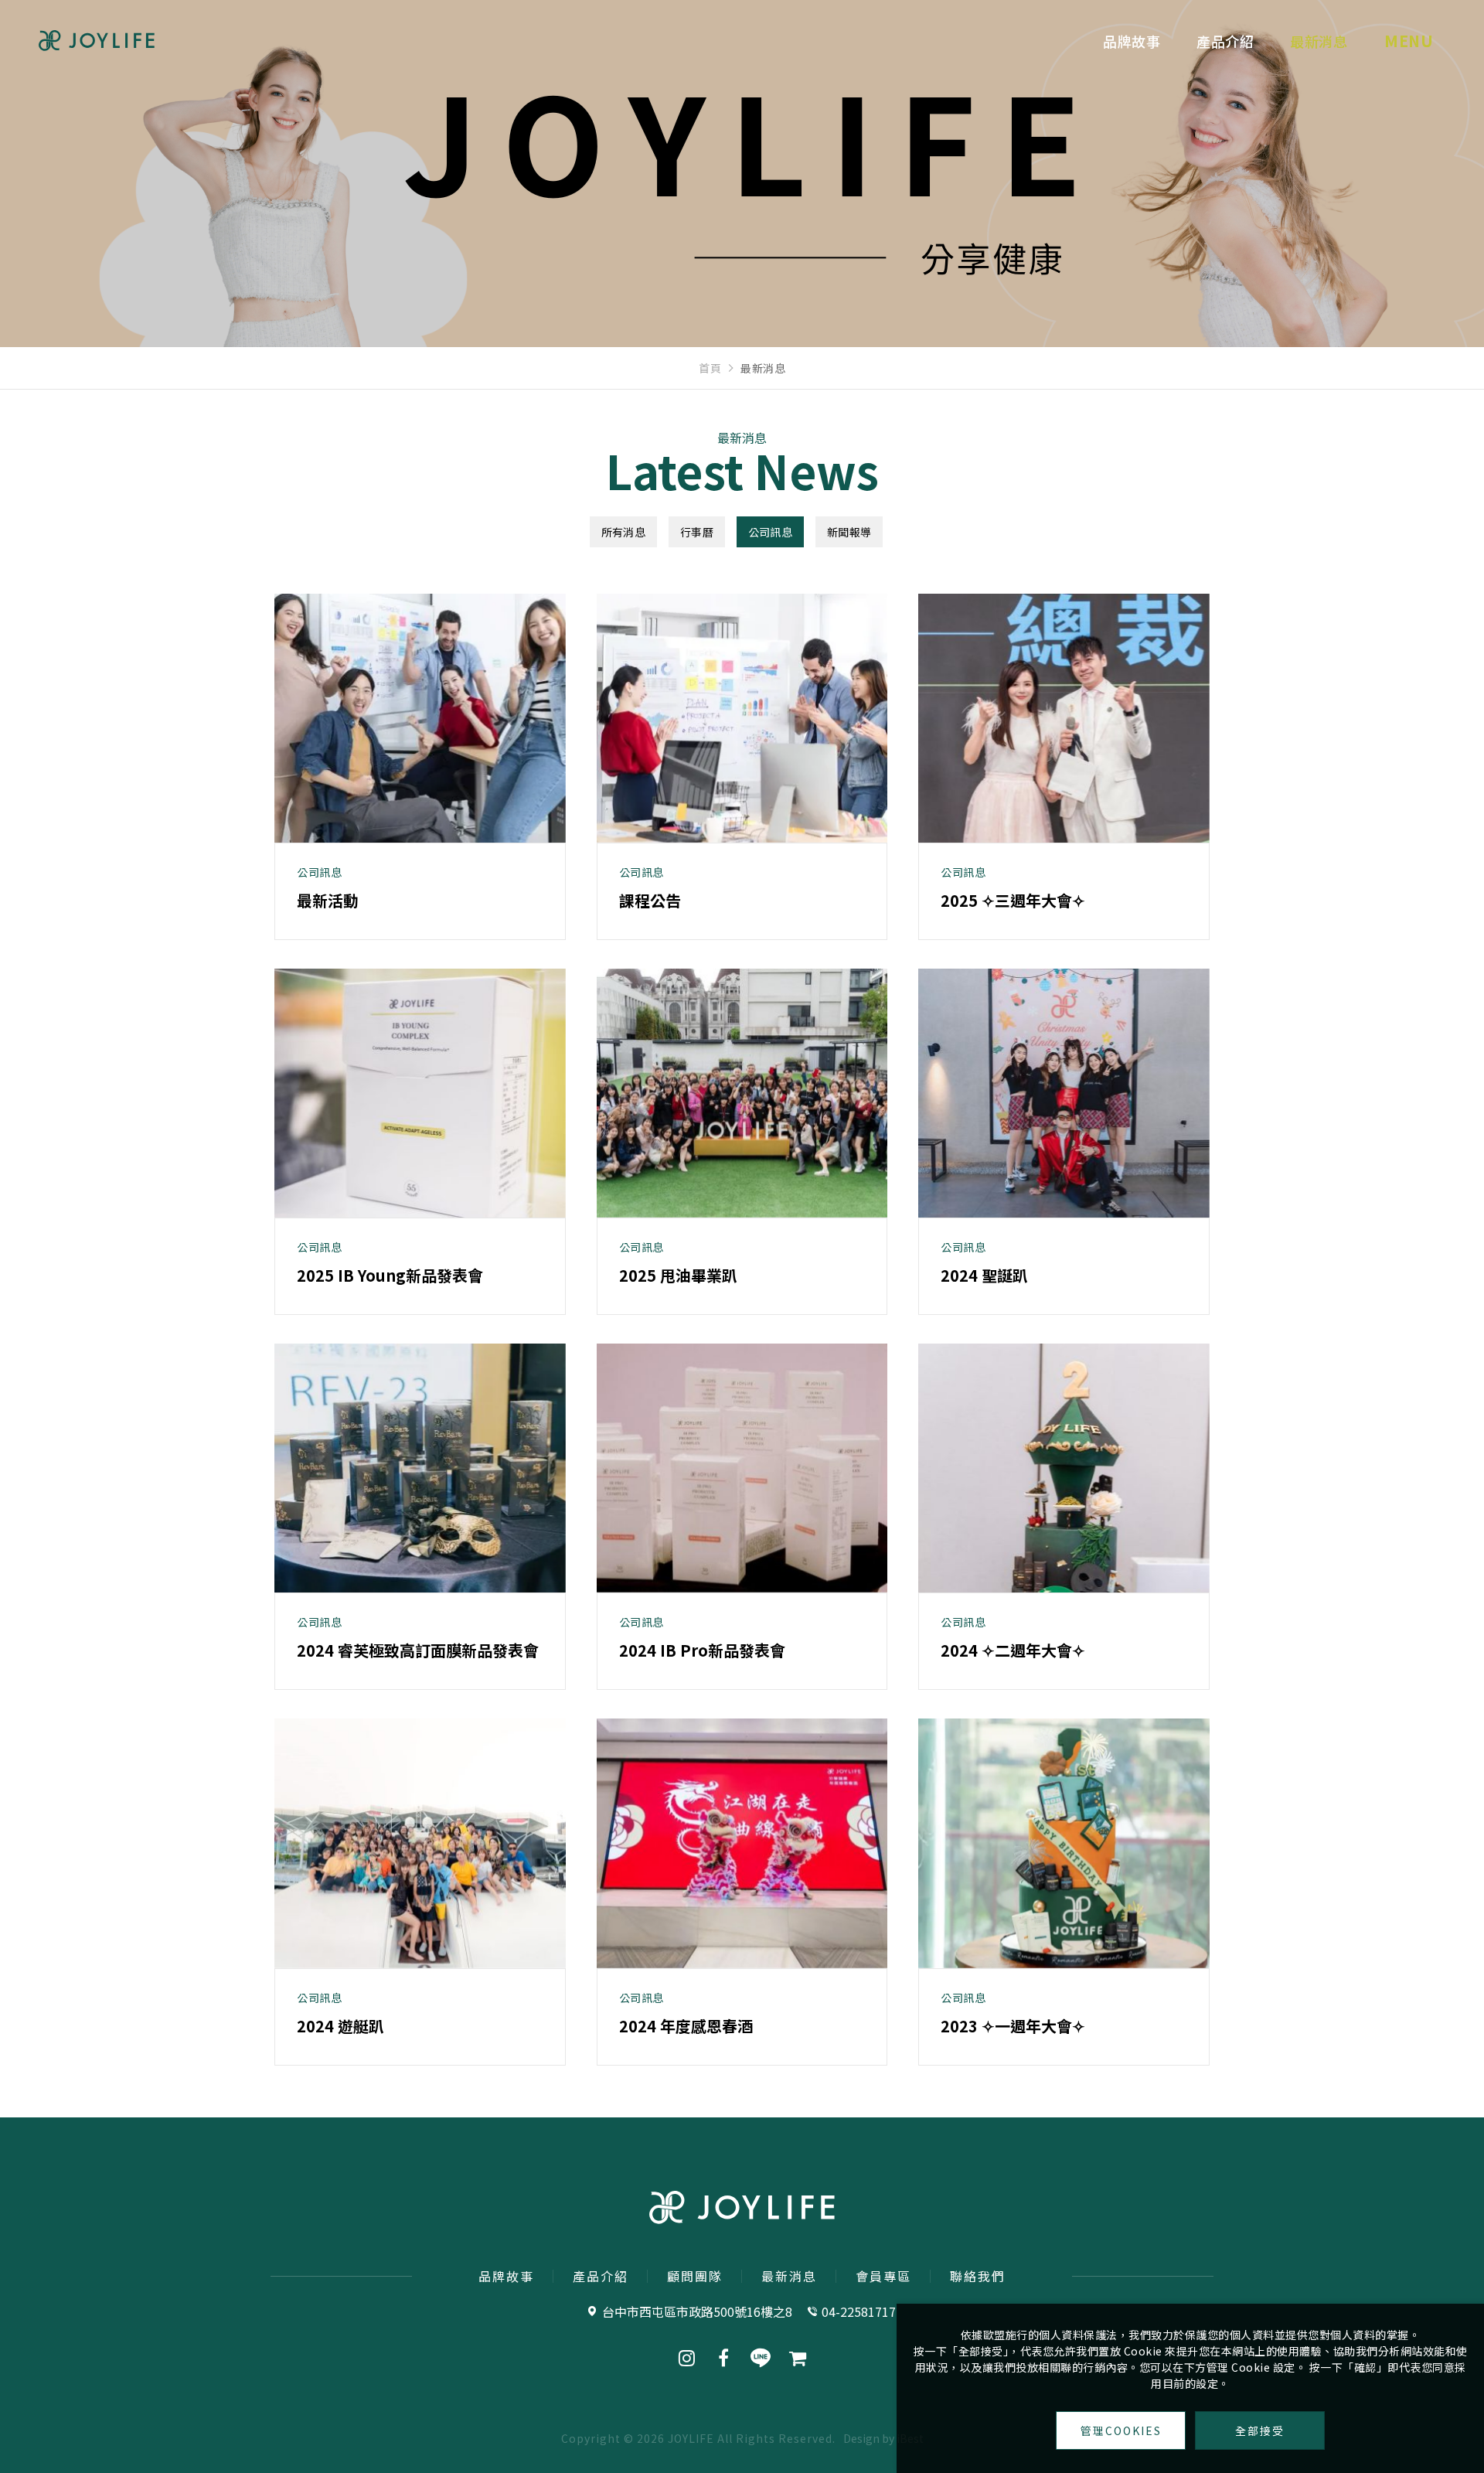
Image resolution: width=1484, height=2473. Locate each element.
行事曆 (697, 532)
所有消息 (623, 532)
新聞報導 (849, 532)
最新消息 (1319, 41)
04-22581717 (859, 2311)
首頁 (710, 368)
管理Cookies (1121, 2430)
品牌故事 (1132, 41)
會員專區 (883, 2276)
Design (861, 2438)
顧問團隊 (695, 2276)
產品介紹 (1225, 41)
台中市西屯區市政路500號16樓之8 (697, 2311)
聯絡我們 (978, 2276)
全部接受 (1260, 2430)
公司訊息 (770, 532)
